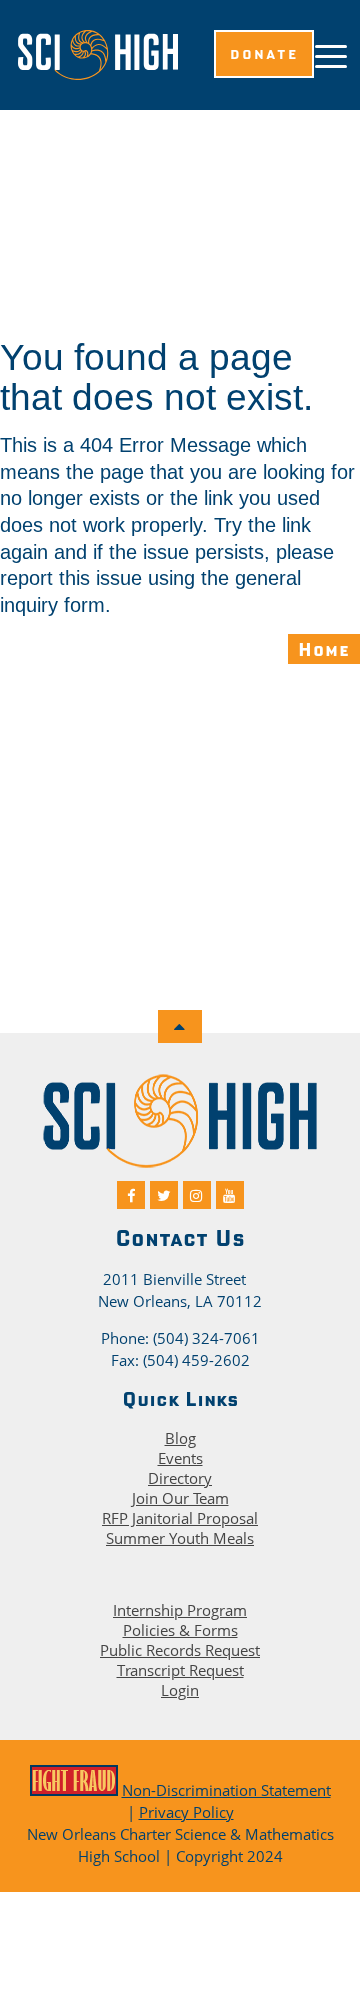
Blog (180, 1438)
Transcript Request (180, 1670)
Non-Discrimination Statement (226, 1790)
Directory (180, 1478)
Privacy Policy (186, 1812)
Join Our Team (180, 1498)
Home (324, 649)
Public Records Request (180, 1650)
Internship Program (180, 1610)
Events (180, 1458)
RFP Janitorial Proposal (180, 1518)
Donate (264, 54)
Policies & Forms (180, 1630)
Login (180, 1690)
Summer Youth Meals (180, 1538)
